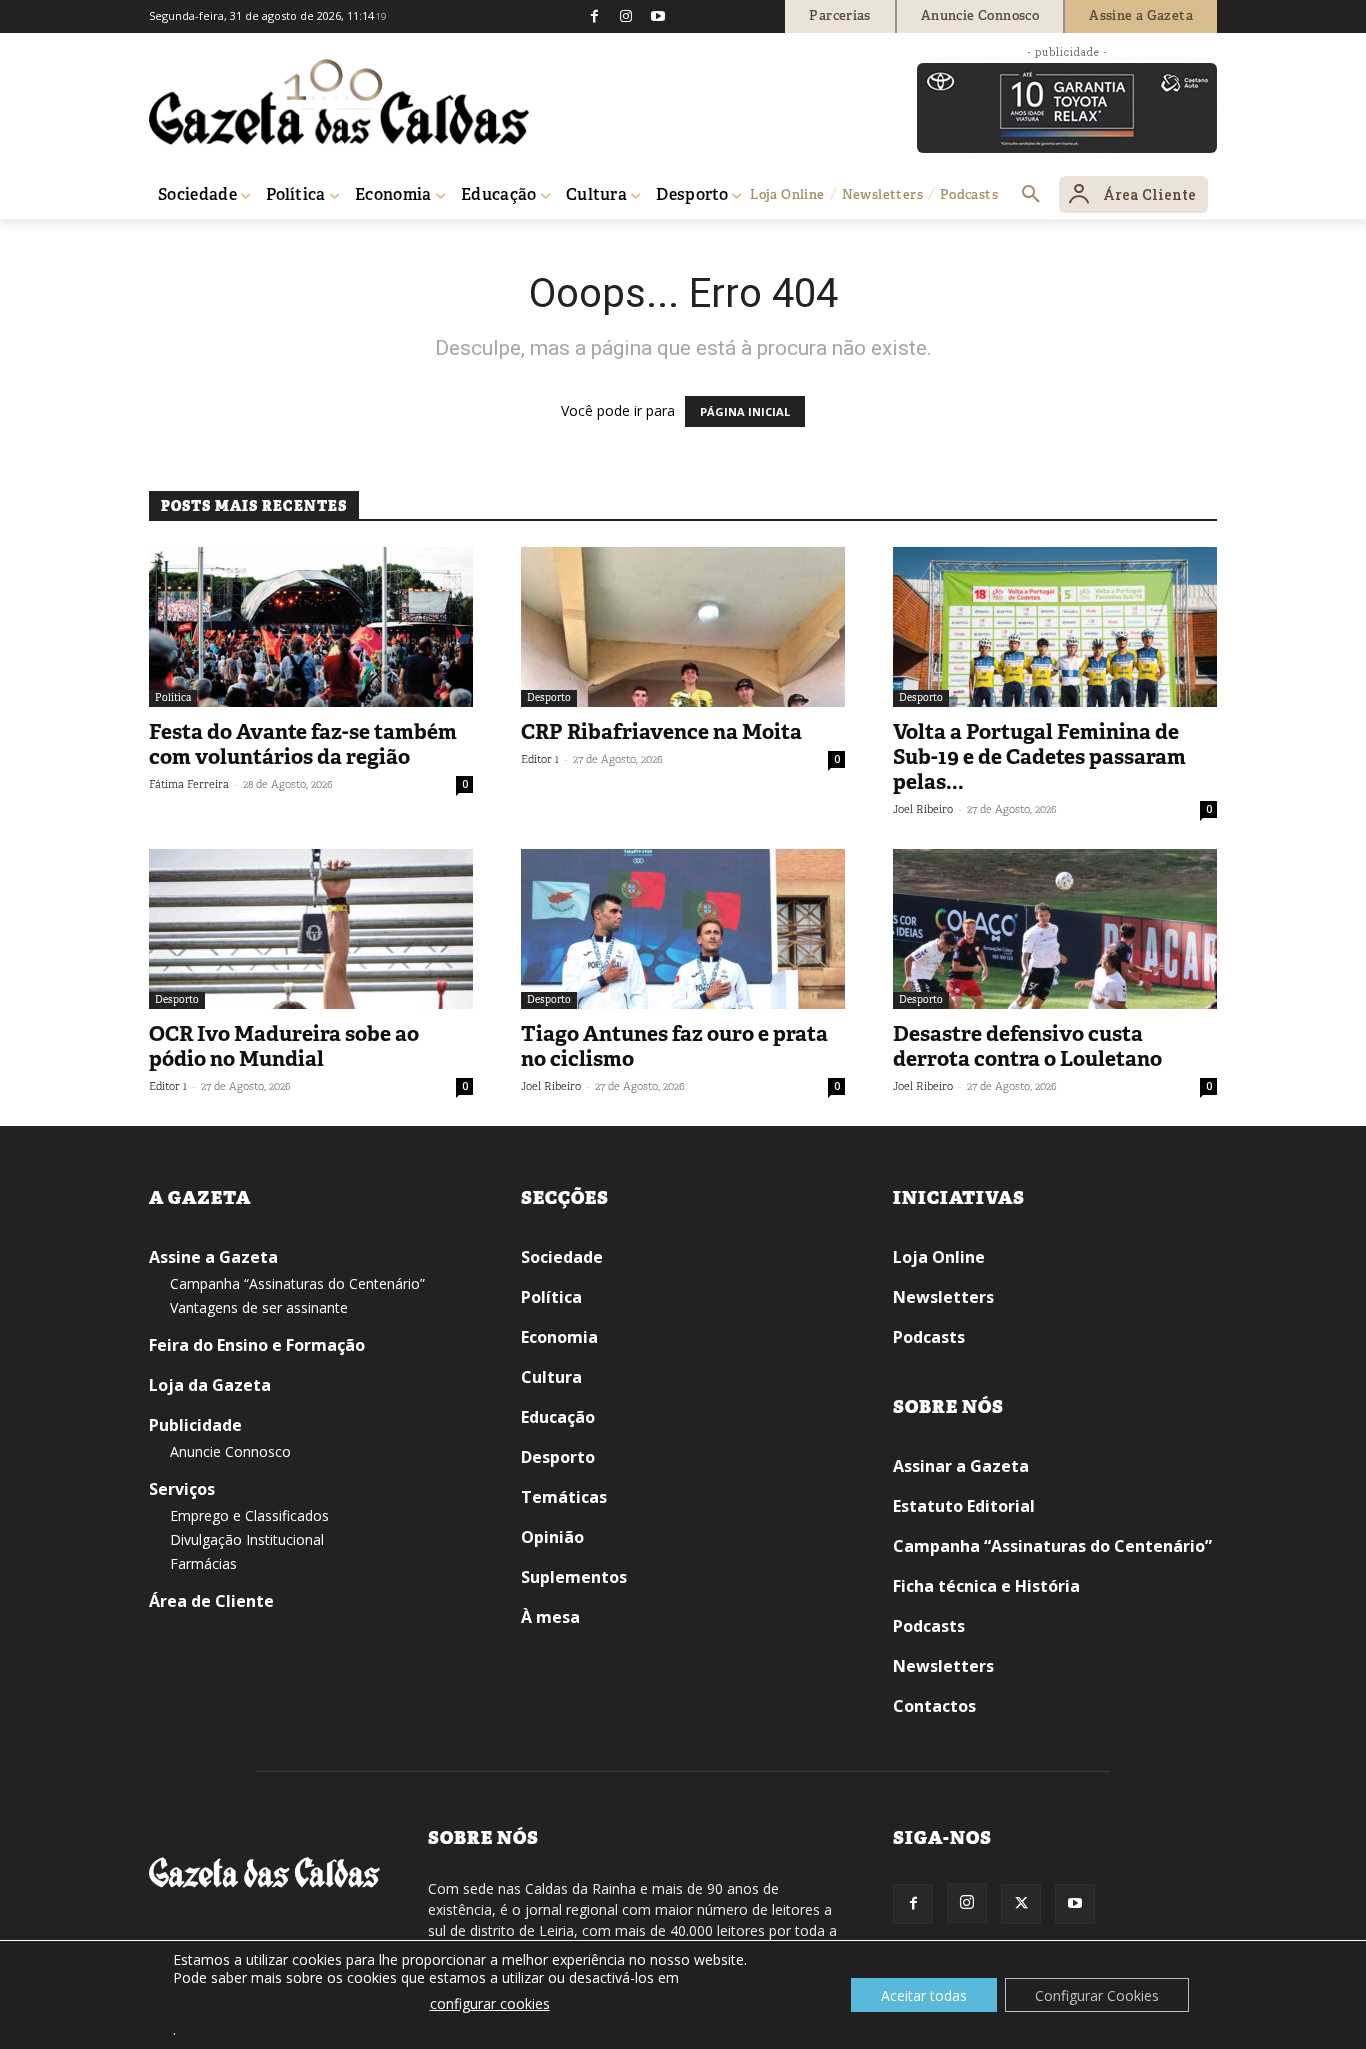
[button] (1031, 195)
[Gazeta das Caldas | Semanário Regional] (339, 102)
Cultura (551, 1377)
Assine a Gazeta (213, 1257)
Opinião (552, 1537)
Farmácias (203, 1563)
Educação (558, 1417)
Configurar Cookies (1097, 1995)
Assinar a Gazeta (961, 1466)
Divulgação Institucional (247, 1539)
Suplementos (574, 1577)
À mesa (550, 1617)
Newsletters (943, 1297)
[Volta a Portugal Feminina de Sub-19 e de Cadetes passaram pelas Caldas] (1055, 627)
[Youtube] (658, 16)
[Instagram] (626, 16)
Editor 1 (540, 759)
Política (173, 697)
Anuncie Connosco (230, 1451)
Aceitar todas (924, 1995)
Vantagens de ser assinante (259, 1307)
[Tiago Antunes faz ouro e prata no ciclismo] (683, 929)
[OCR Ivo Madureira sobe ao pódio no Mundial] (311, 929)
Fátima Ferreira (189, 784)
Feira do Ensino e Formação (257, 1345)
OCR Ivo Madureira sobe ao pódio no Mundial (284, 1046)
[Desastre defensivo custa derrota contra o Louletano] (1055, 929)
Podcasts (929, 1337)
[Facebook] (594, 16)
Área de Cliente (211, 1601)
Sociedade (562, 1257)
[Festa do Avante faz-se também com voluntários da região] (311, 627)
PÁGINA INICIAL (745, 411)
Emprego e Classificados (249, 1515)
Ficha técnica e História (986, 1586)
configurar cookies (490, 2003)
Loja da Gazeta (210, 1385)
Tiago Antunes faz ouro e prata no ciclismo (674, 1046)
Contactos (934, 1706)
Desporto (549, 697)
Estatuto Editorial (964, 1506)
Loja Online (939, 1257)
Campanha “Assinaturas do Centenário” (297, 1283)
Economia (559, 1337)
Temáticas (564, 1497)
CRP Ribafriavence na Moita (661, 732)
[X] (1021, 1904)
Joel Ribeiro (923, 809)
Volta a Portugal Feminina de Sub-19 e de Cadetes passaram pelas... (1039, 757)
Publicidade (195, 1425)
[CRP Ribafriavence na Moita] (683, 627)
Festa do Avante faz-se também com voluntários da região (303, 744)
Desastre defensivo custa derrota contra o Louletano (1027, 1046)
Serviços (182, 1489)
